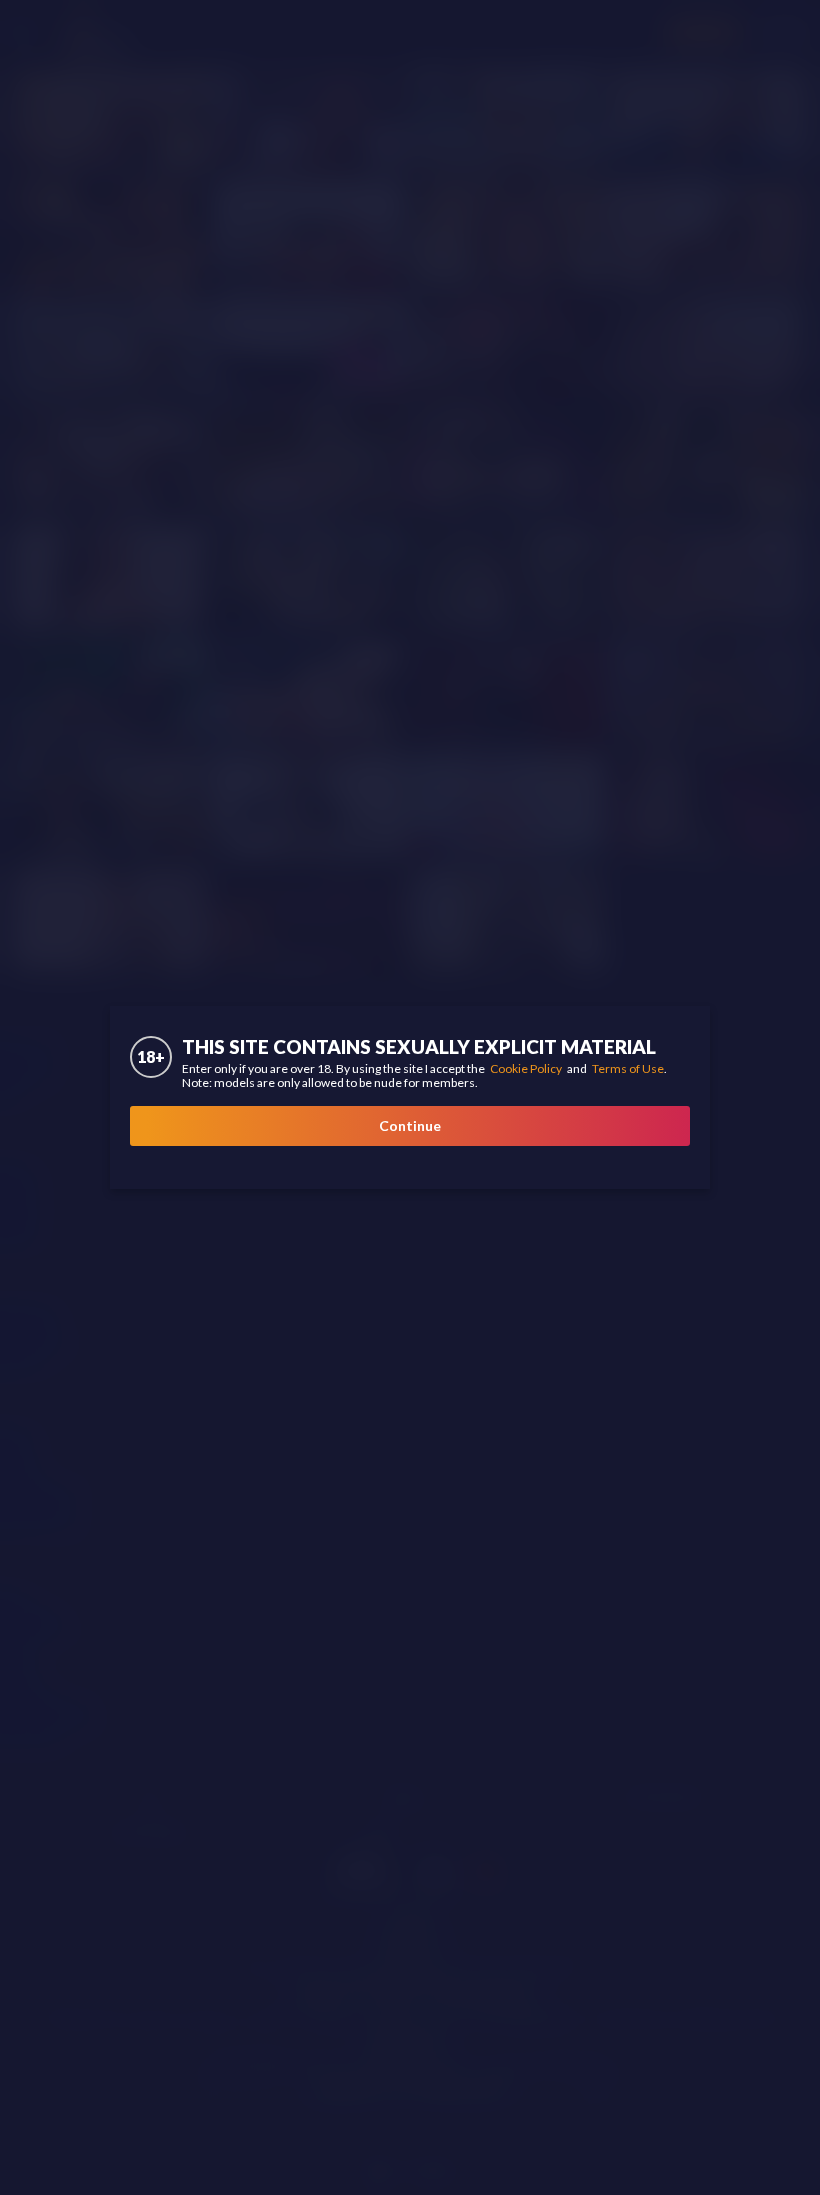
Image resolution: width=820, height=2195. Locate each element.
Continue (410, 1125)
